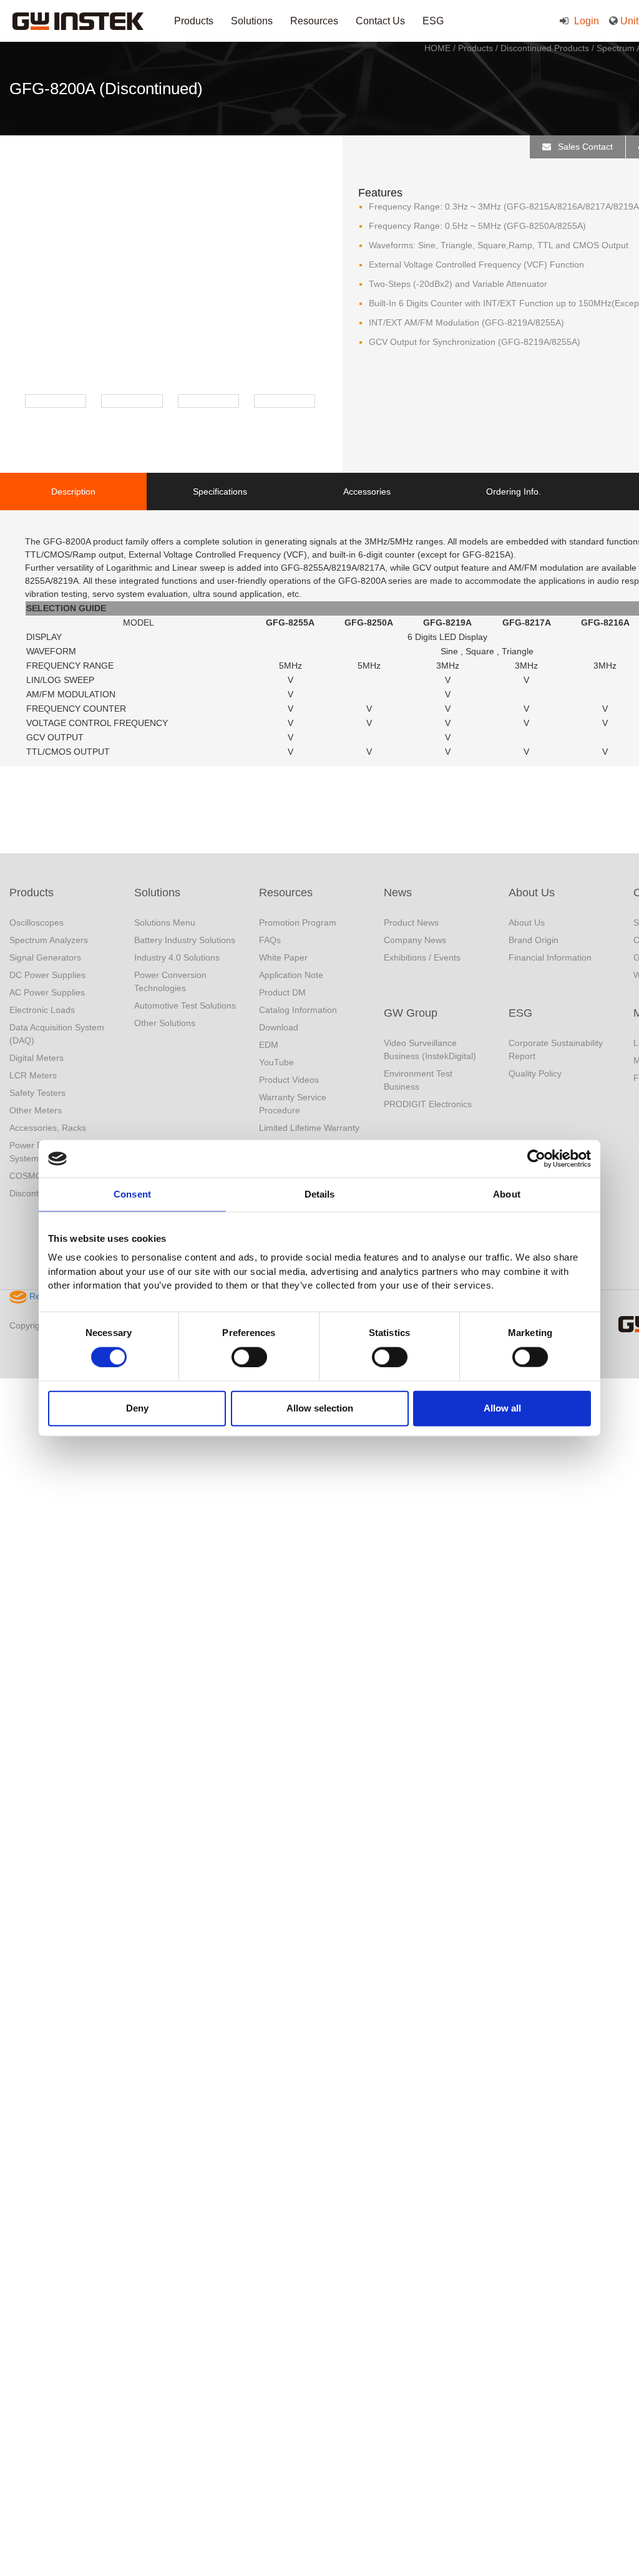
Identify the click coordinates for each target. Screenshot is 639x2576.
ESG (433, 21)
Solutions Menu (165, 922)
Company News (415, 940)
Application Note (291, 975)
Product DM (282, 992)
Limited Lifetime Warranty (309, 1128)
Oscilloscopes (37, 922)
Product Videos (289, 1080)
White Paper (283, 957)
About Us (532, 893)
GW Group (411, 1013)
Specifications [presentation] (220, 491)
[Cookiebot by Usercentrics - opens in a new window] (536, 1159)
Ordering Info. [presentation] (514, 491)
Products (194, 21)
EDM (269, 1045)
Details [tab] (320, 1194)
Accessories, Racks (48, 1128)
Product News (411, 922)
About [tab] (507, 1194)
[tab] (73, 491)
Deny (137, 1408)
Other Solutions (165, 1023)
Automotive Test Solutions (185, 1005)
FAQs (270, 940)
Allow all (502, 1408)
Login (585, 21)
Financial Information (550, 957)
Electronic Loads (42, 1010)
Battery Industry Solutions (185, 940)
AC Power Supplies (47, 992)
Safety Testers (37, 1093)
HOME (437, 48)
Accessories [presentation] (367, 491)
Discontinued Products (545, 48)
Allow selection (320, 1408)
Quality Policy (535, 1073)
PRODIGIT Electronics (428, 1104)
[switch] (249, 1357)
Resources (314, 21)
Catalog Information (298, 1010)
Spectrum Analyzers (49, 940)
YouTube (276, 1062)
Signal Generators (45, 957)
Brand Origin (534, 940)
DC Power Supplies (47, 975)
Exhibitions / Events (422, 957)
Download (279, 1027)
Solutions (252, 21)
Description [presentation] (73, 491)
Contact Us (380, 21)
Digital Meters (37, 1058)
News (398, 893)
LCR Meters (33, 1075)
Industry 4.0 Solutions (177, 957)
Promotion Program (298, 922)
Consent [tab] (132, 1194)
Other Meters (36, 1110)
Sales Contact (584, 147)
